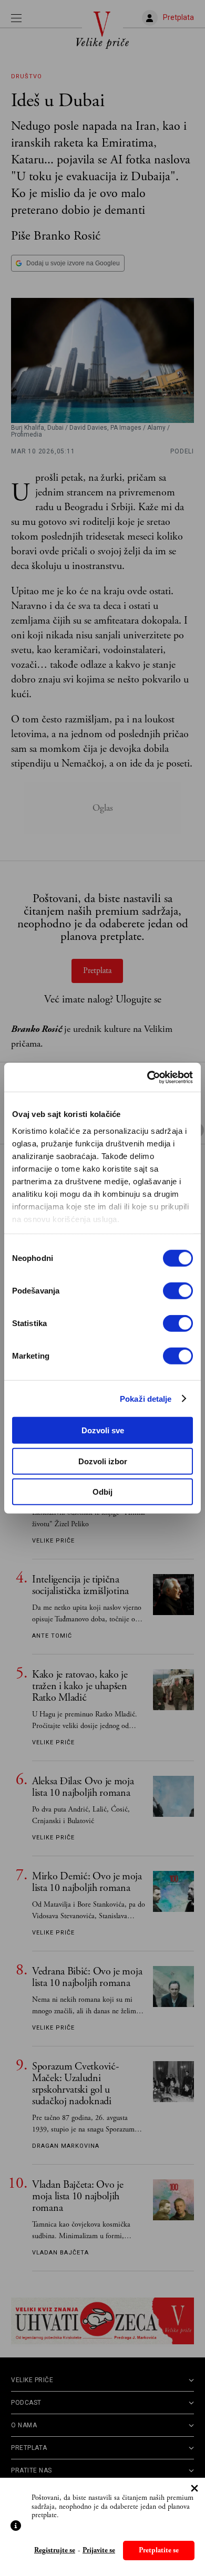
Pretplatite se (159, 2550)
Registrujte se (55, 2551)
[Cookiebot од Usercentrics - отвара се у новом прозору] (147, 1077)
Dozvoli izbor (103, 1461)
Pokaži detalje (146, 1398)
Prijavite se (99, 2551)
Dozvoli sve (103, 1430)
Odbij (102, 1492)
